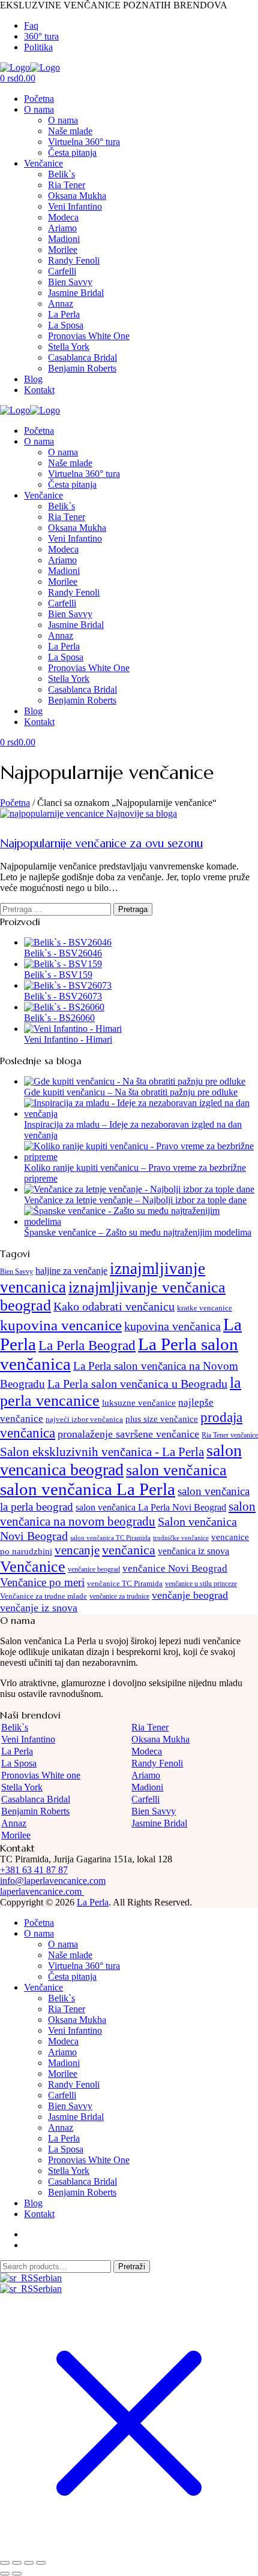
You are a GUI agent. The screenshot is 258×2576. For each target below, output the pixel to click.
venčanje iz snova (39, 1608)
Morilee (63, 250)
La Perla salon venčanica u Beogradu (137, 1384)
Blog (33, 379)
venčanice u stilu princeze (201, 1584)
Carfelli (62, 271)
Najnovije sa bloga (142, 813)
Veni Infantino (75, 206)
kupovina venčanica (172, 1326)
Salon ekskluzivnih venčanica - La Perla (102, 1452)
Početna (39, 99)
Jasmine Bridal (76, 293)
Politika (38, 47)
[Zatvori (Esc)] (41, 2563)
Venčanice (43, 163)
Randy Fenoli (74, 260)
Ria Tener (67, 185)
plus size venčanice (162, 1419)
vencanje (77, 1550)
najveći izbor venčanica (84, 1419)
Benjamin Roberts (82, 368)
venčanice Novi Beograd (175, 1568)
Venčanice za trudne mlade (43, 1596)
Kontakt (39, 390)
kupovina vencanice (61, 1325)
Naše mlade (70, 131)
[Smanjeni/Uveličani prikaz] (5, 2563)
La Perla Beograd (87, 1346)
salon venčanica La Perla (88, 1489)
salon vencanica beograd (121, 1460)
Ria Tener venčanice (230, 1435)
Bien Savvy (70, 282)
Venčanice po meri (42, 1582)
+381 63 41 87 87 (34, 1870)
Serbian (47, 2278)
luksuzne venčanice (139, 1402)
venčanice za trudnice (119, 1596)
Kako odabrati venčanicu (114, 1306)
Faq (31, 25)
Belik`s (61, 174)
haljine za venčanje (71, 1271)
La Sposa (66, 325)
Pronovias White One (89, 336)
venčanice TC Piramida (125, 1583)
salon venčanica (176, 1470)
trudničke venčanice (181, 1538)
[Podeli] (29, 2563)
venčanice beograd (94, 1569)
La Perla (64, 314)
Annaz (61, 303)
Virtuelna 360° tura (84, 142)
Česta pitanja (72, 152)
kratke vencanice (205, 1308)
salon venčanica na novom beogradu (128, 1514)
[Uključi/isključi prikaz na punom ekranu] (17, 2563)
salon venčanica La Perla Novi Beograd (151, 1507)
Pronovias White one (41, 1775)
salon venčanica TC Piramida (110, 1538)
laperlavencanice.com (42, 1891)
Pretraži (132, 2267)
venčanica (129, 1550)
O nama (39, 109)
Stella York (69, 347)
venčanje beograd (190, 1595)
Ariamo (62, 228)
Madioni (64, 239)
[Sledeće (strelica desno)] (17, 2574)
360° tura (41, 36)
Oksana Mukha (77, 196)
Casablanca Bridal (82, 357)
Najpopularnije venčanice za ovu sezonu (101, 843)
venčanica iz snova (193, 1551)
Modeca (63, 217)
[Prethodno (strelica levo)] (5, 2574)
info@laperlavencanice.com (53, 1881)
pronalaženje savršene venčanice (128, 1434)
